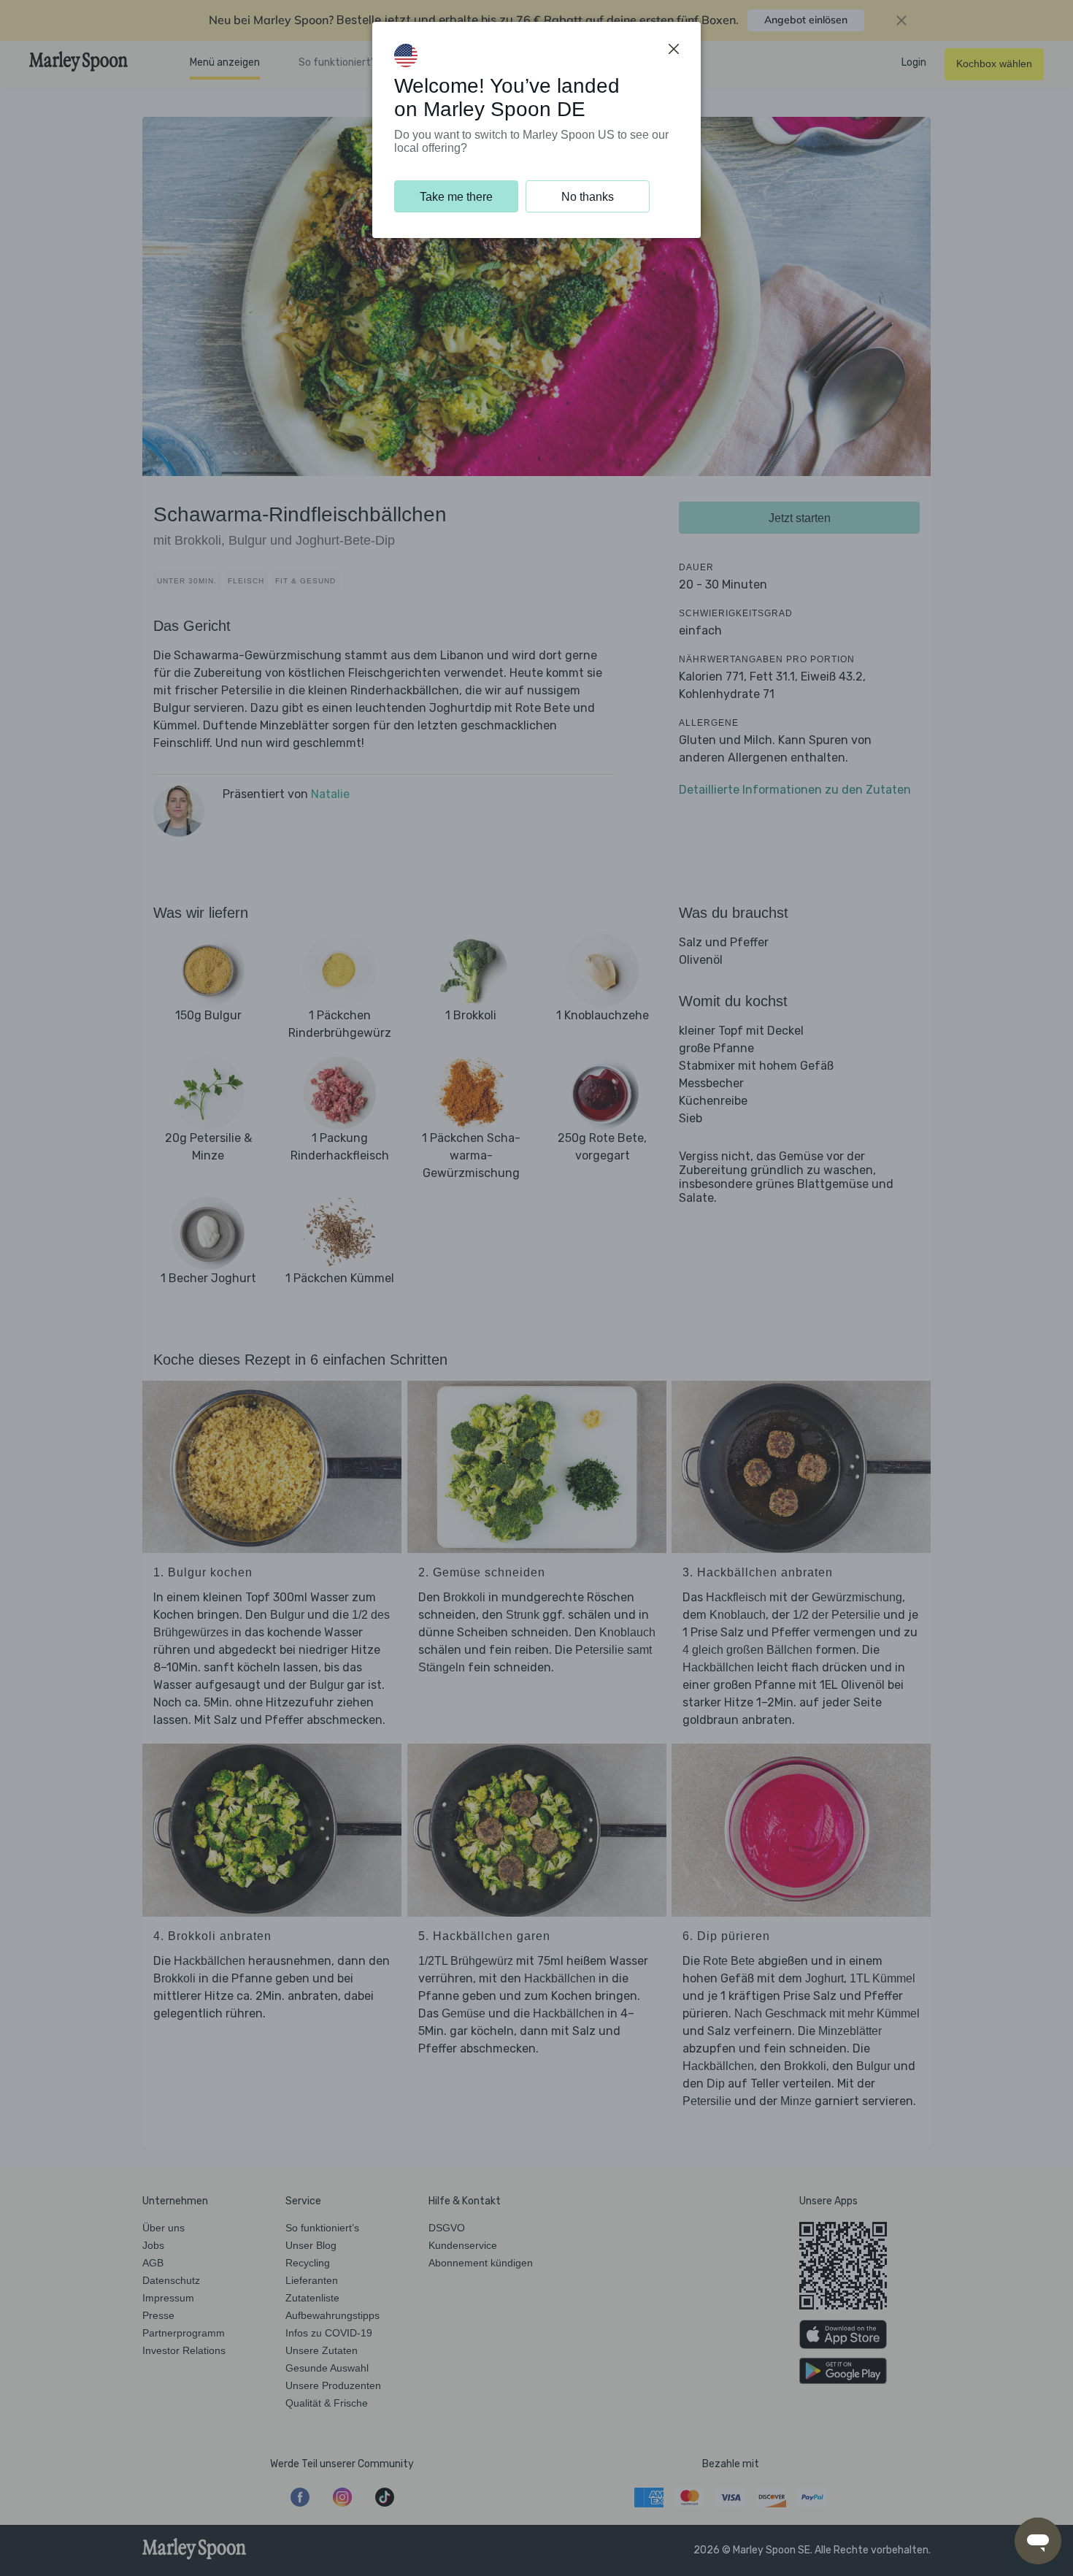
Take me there (456, 197)
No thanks (588, 197)
